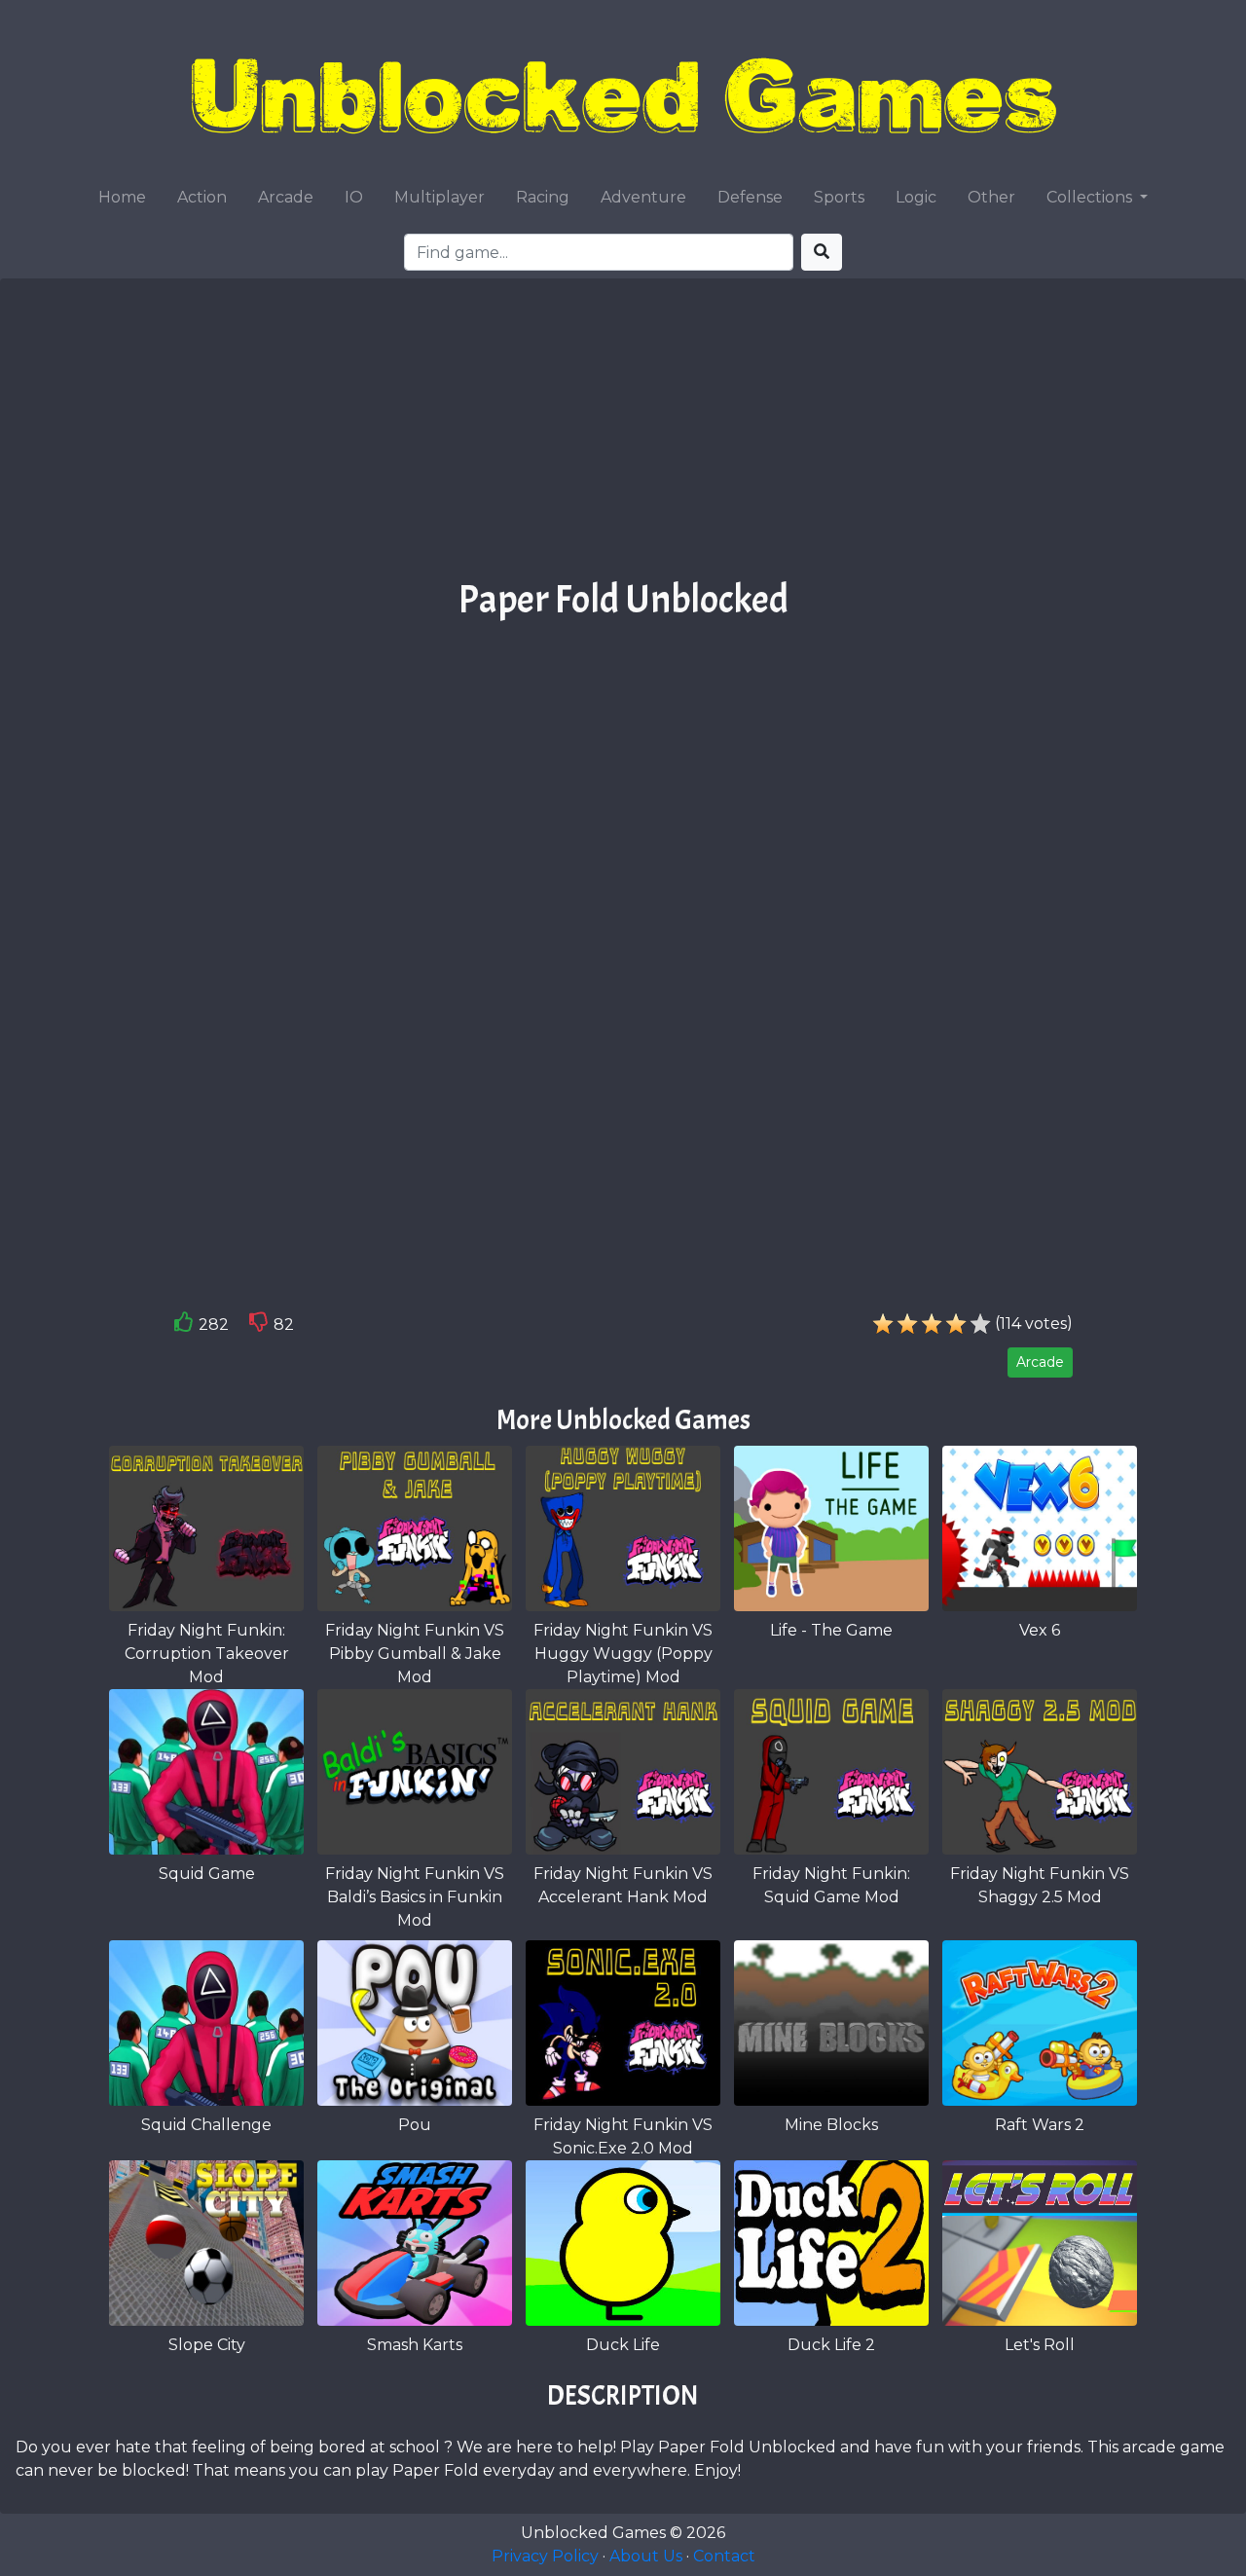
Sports (839, 197)
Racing (543, 197)
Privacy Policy (545, 2556)
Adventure (643, 197)
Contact (724, 2556)
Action (202, 197)
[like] (184, 1326)
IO (354, 197)
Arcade (286, 197)
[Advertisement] (623, 435)
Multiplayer (440, 197)
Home (122, 197)
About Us (646, 2556)
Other (991, 197)
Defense (750, 197)
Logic (916, 197)
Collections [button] (1091, 197)
